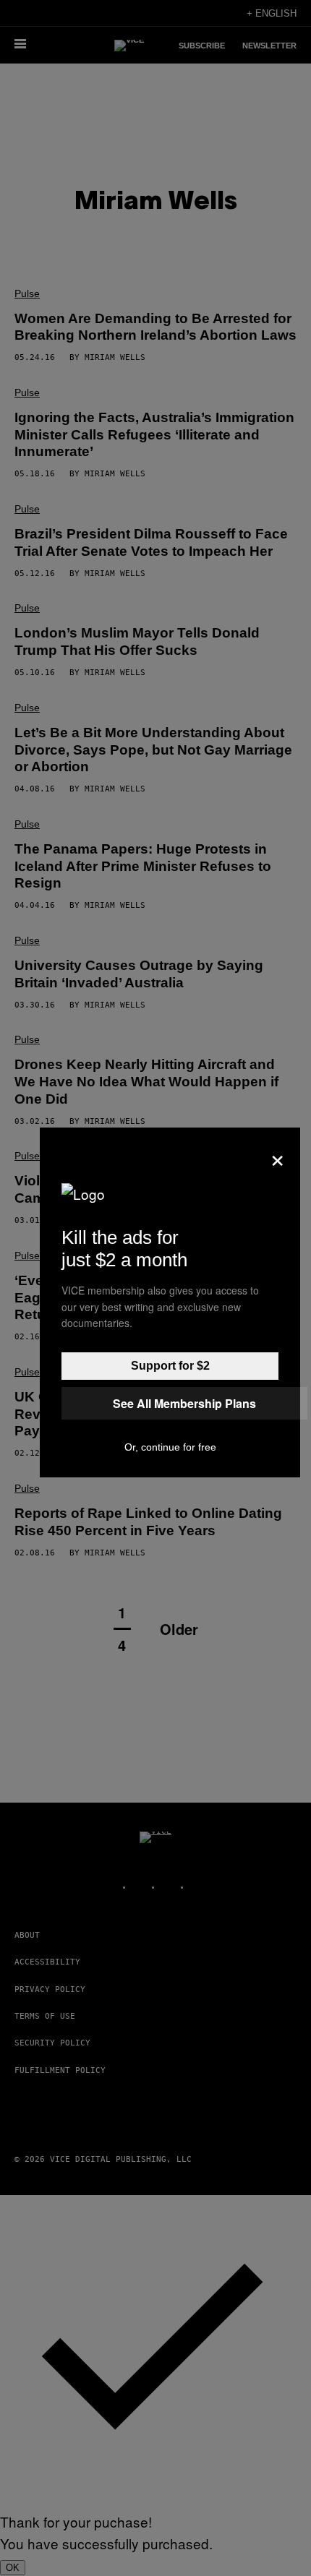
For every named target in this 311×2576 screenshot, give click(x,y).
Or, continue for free (170, 1447)
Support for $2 (170, 1366)
